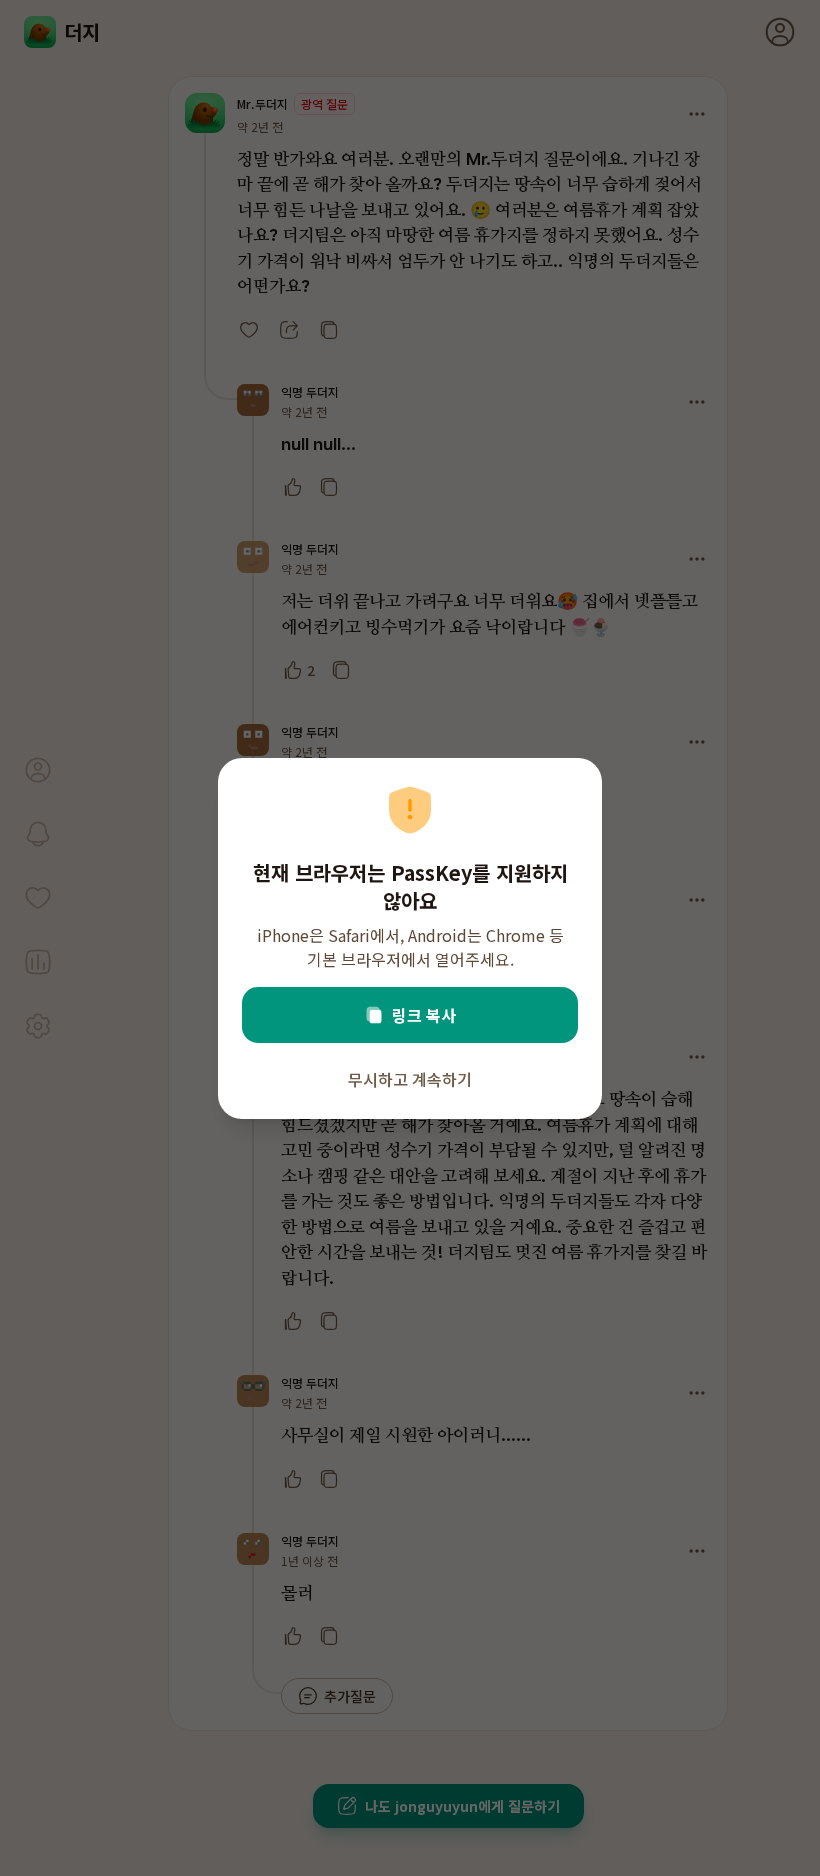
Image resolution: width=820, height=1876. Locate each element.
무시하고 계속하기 (410, 1079)
